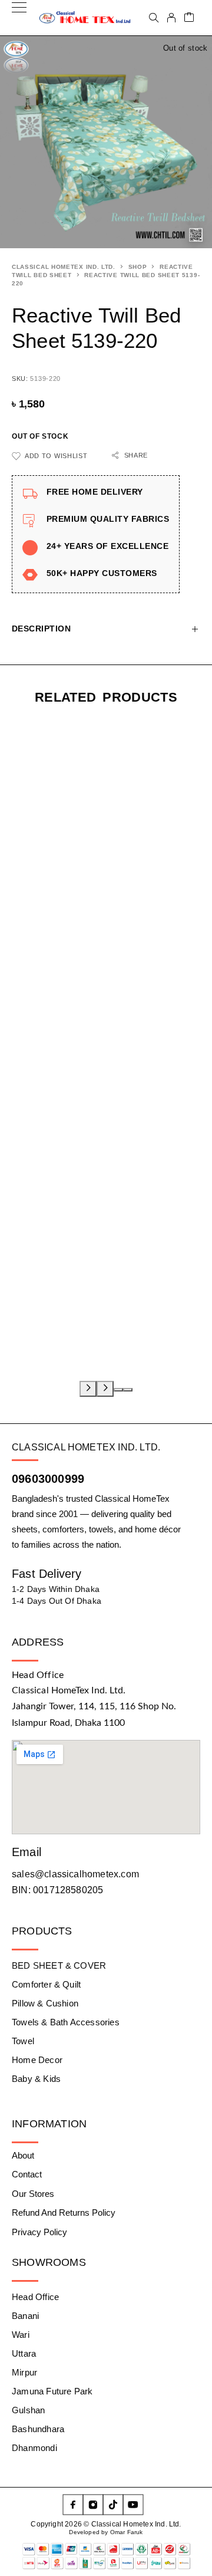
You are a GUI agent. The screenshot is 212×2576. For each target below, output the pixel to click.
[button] (118, 1390)
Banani (25, 2316)
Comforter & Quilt (46, 1984)
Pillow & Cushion (45, 2003)
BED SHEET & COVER (59, 1965)
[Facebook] (73, 2505)
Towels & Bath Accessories (66, 2022)
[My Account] (171, 18)
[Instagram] (93, 2505)
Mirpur (24, 2372)
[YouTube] (133, 2505)
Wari (21, 2335)
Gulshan (28, 2410)
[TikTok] (113, 2505)
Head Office (35, 2297)
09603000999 (48, 1479)
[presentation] (88, 1389)
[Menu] (19, 18)
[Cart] (189, 18)
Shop (138, 267)
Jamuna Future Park (52, 2391)
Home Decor (37, 2060)
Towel (23, 2041)
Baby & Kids (36, 2079)
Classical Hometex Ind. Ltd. (64, 267)
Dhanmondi (34, 2448)
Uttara (24, 2353)
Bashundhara (38, 2429)
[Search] (154, 18)
